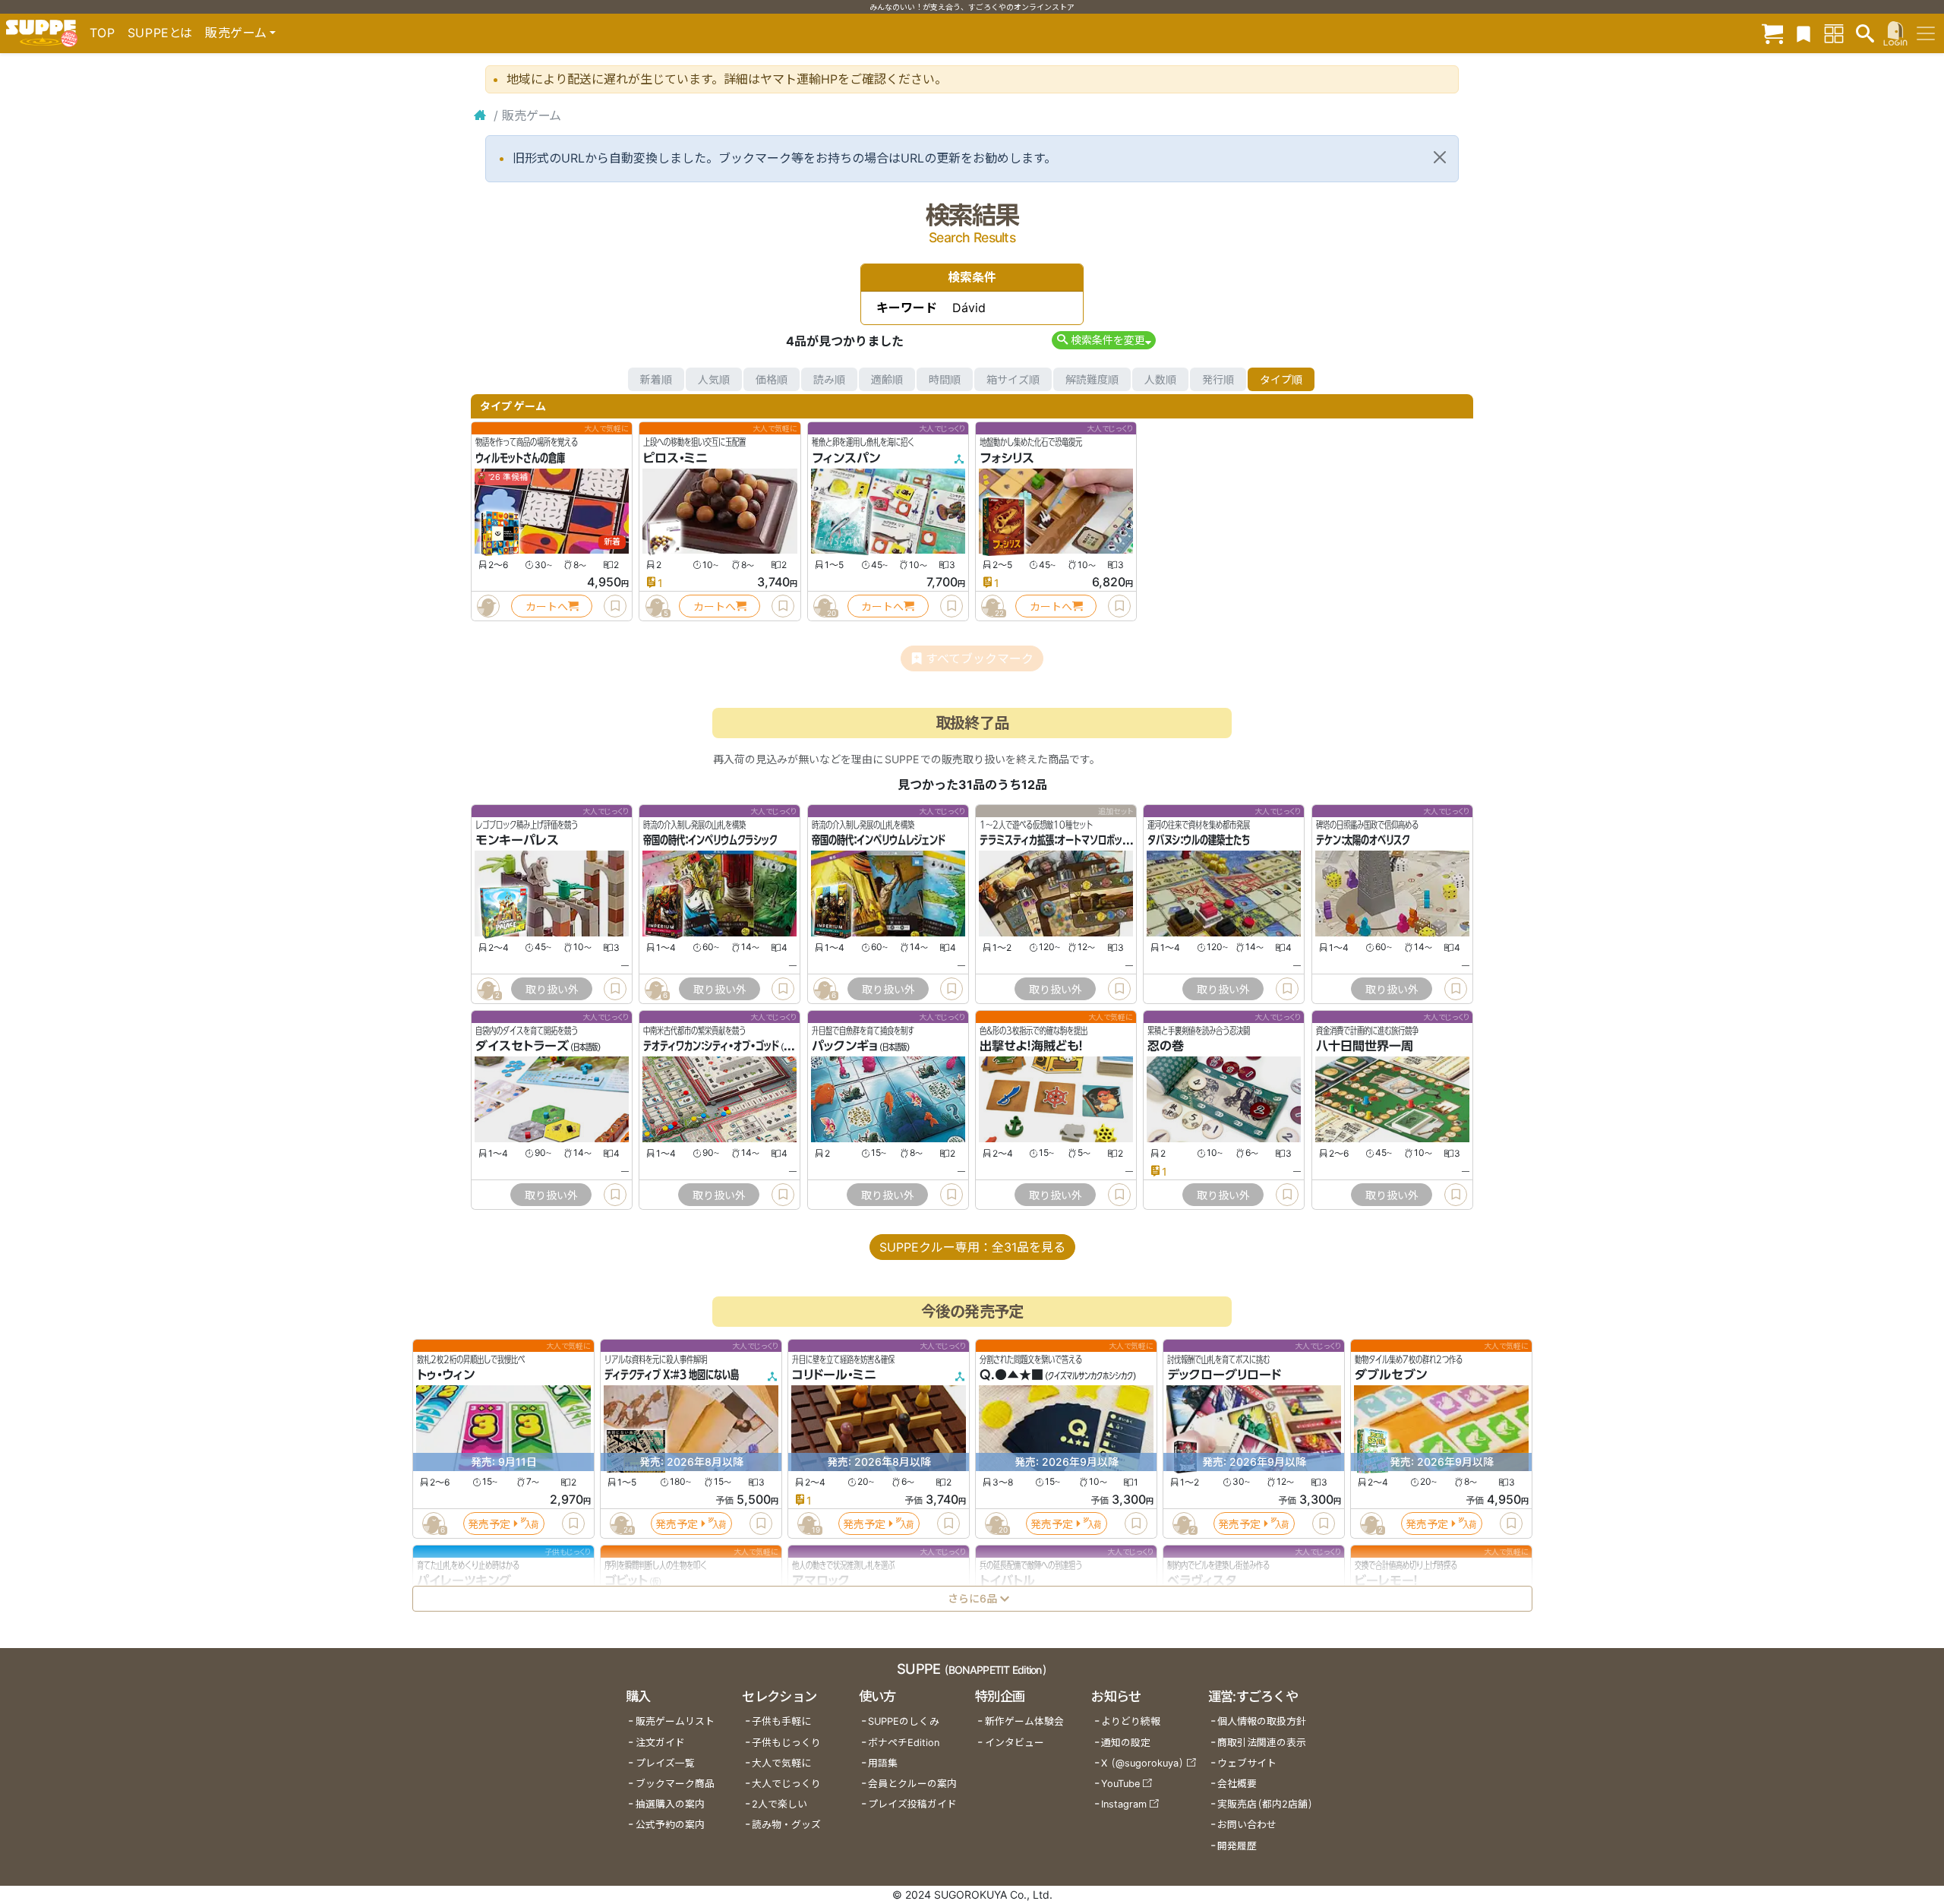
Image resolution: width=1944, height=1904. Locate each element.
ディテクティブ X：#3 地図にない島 (672, 1375)
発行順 (1218, 379)
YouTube (1120, 1784)
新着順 (656, 379)
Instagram (1124, 1804)
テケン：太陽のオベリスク (1363, 841)
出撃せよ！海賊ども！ (1031, 1047)
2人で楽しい (779, 1804)
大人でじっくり (786, 1784)
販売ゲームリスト (675, 1721)
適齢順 (887, 379)
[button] (1104, 340)
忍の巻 (1166, 1047)
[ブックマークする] (615, 606)
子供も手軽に (781, 1721)
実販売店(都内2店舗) (1265, 1804)
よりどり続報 (1131, 1721)
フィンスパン (846, 458)
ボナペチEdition (904, 1743)
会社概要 (1237, 1784)
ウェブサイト (1247, 1763)
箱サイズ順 (1013, 379)
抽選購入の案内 (670, 1804)
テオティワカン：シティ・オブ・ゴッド (711, 1047)
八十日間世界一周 (1365, 1047)
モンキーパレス (517, 841)
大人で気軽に (781, 1763)
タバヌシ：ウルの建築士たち (1199, 841)
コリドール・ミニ (834, 1375)
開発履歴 (1237, 1846)
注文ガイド (660, 1743)
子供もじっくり (786, 1743)
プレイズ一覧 (665, 1763)
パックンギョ (845, 1047)
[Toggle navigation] (1926, 33)
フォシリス (1007, 458)
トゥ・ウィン (446, 1375)
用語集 (883, 1763)
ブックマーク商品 (675, 1784)
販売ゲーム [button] (236, 33)
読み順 (829, 379)
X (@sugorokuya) (1142, 1763)
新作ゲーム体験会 (1024, 1721)
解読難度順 (1092, 379)
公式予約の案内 (670, 1825)
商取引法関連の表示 (1262, 1743)
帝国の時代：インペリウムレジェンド (879, 841)
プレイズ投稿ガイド (912, 1804)
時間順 (945, 379)
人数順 (1160, 379)
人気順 (714, 379)
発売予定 (489, 1524)
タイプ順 (1281, 379)
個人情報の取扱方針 (1262, 1721)
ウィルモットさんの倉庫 (520, 458)
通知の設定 (1126, 1743)
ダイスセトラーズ (522, 1047)
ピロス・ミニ (675, 458)
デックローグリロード (1224, 1375)
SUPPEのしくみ (904, 1721)
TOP (103, 33)
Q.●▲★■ (1011, 1375)
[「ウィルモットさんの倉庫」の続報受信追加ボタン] (488, 606)
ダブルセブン (1391, 1375)
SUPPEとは (160, 33)
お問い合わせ (1247, 1825)
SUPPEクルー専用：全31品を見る (972, 1247)
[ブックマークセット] (1804, 33)
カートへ (547, 606)
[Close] (1440, 157)
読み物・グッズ (786, 1825)
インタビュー (1015, 1743)
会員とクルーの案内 (912, 1784)
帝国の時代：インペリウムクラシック (710, 841)
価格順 (772, 379)
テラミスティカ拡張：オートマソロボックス (1059, 841)
